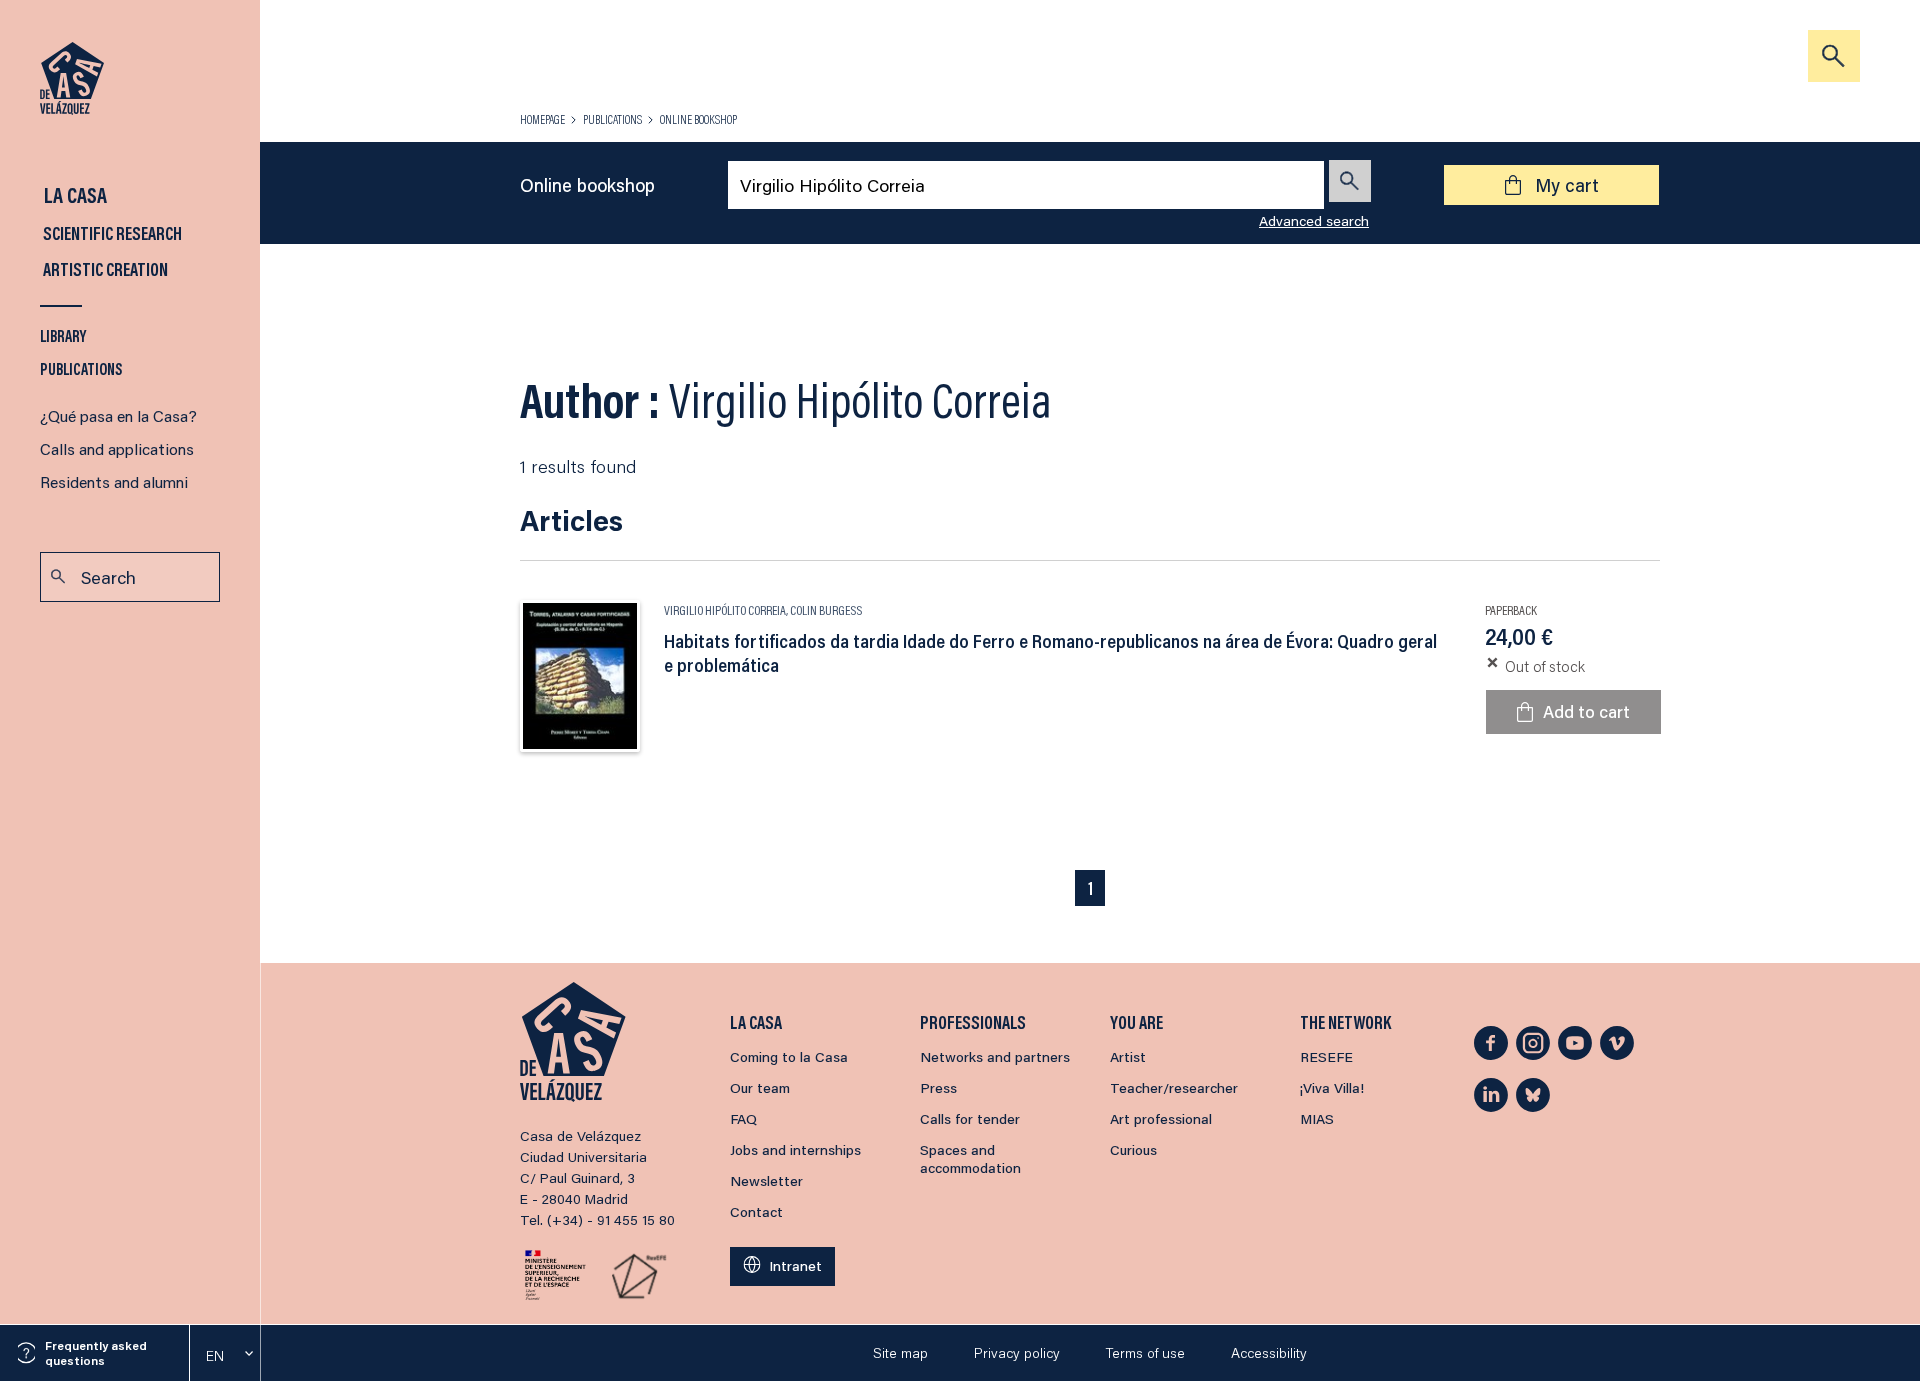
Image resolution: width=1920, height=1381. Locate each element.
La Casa (73, 194)
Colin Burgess (826, 610)
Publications (81, 368)
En (215, 1356)
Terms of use (1145, 1353)
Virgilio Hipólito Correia (725, 610)
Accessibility (1269, 1353)
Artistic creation (104, 269)
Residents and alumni (114, 481)
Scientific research (111, 233)
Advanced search (1314, 221)
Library (63, 335)
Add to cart (1586, 711)
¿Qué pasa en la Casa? (118, 415)
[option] (225, 1356)
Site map (900, 1353)
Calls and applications (117, 448)
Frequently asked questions (96, 1353)
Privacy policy (1017, 1353)
